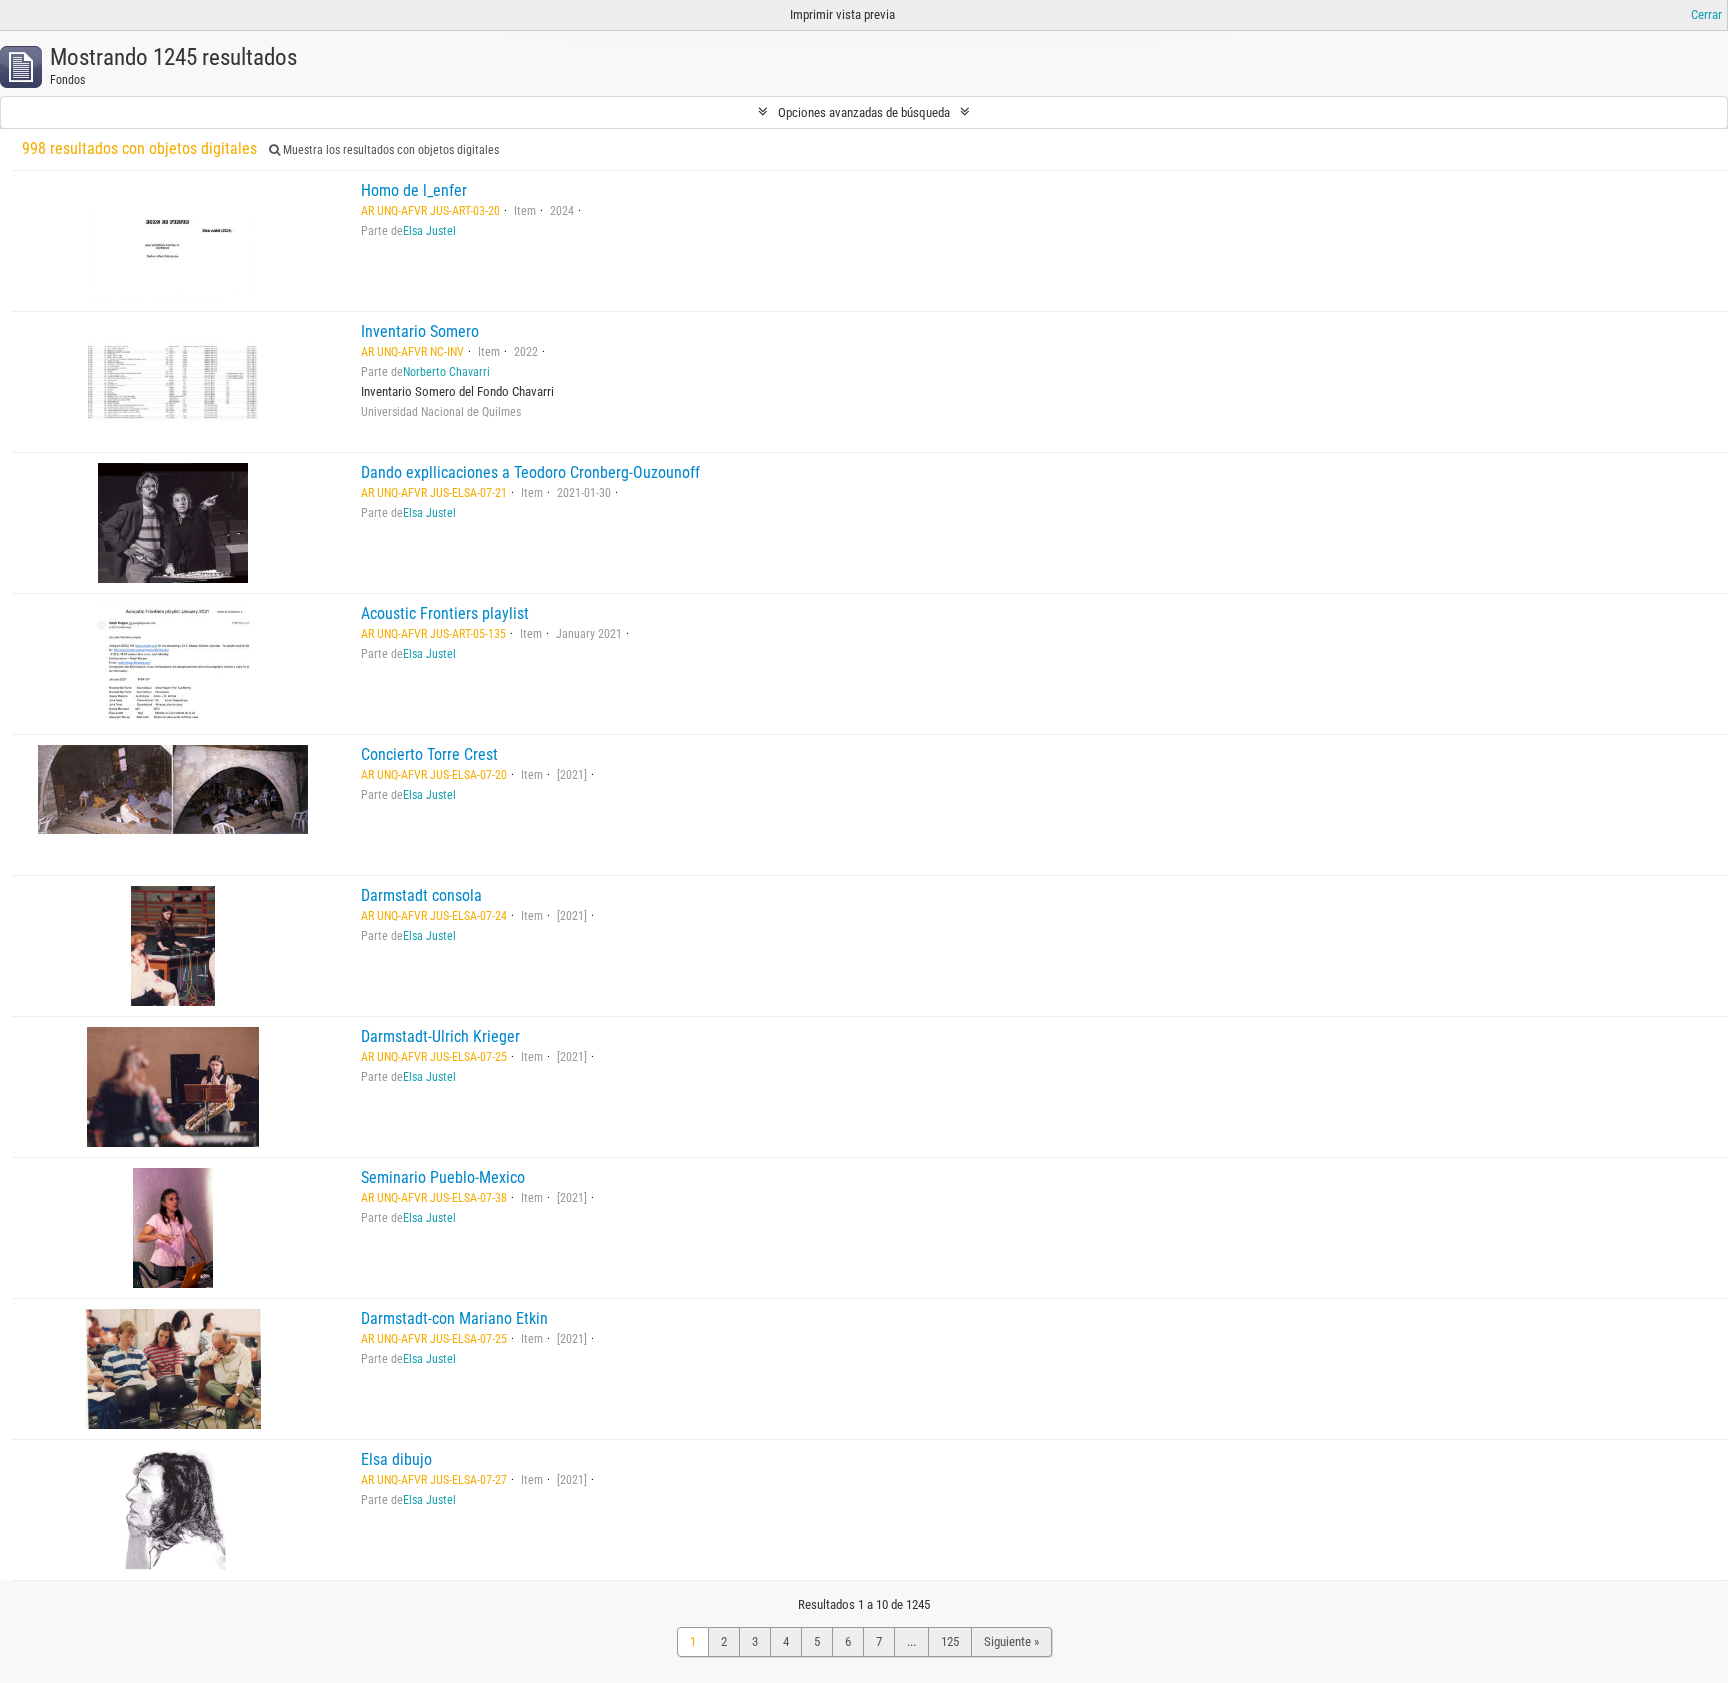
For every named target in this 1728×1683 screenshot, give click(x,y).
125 (950, 1641)
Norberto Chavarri (446, 372)
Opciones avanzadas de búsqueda (864, 112)
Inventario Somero (420, 331)
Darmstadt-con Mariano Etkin (454, 1318)
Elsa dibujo (396, 1459)
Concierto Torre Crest (429, 754)
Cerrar (1706, 14)
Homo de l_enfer (414, 190)
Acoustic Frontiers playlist (445, 613)
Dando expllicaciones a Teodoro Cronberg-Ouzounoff (530, 472)
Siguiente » (1011, 1641)
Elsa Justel (429, 231)
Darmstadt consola (421, 895)
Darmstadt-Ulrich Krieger (440, 1036)
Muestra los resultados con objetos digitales (389, 150)
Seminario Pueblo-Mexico (443, 1177)
